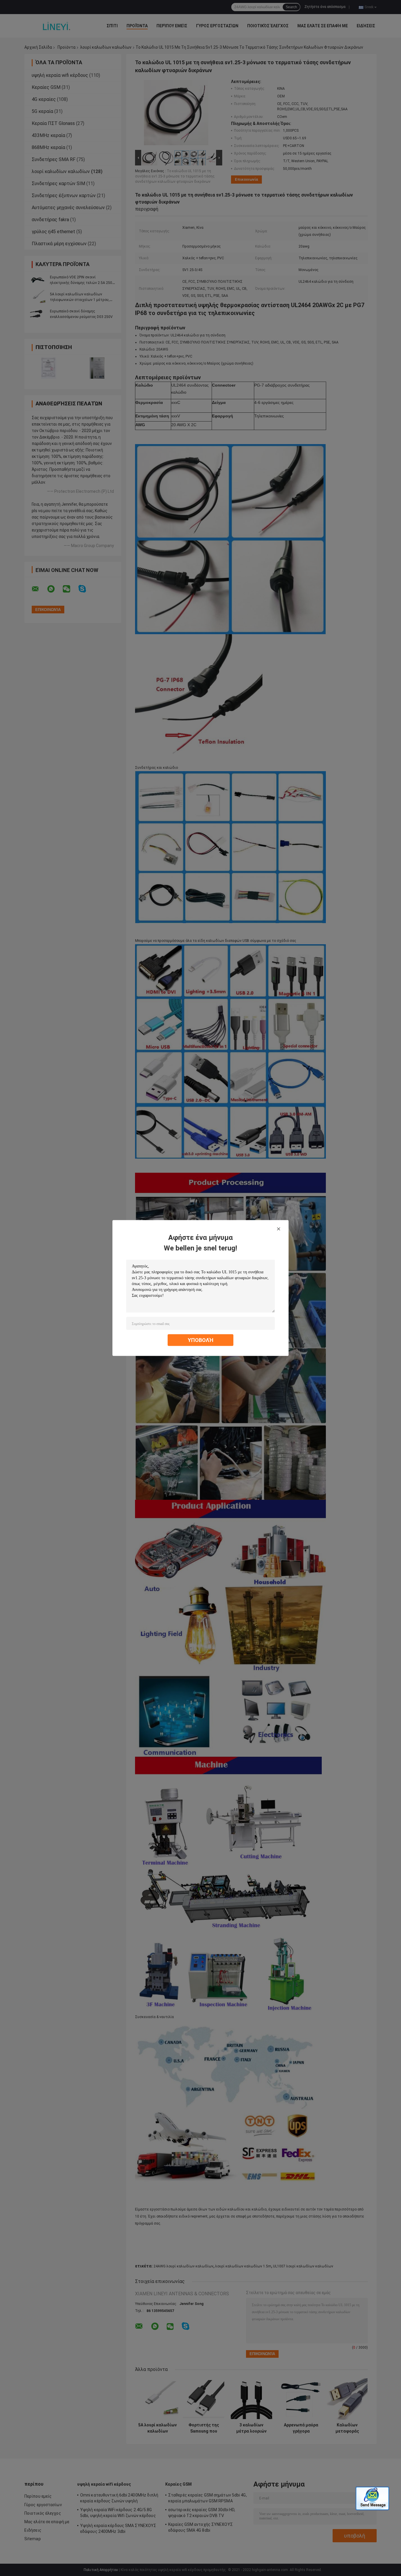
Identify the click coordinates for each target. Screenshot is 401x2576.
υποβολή (201, 1340)
